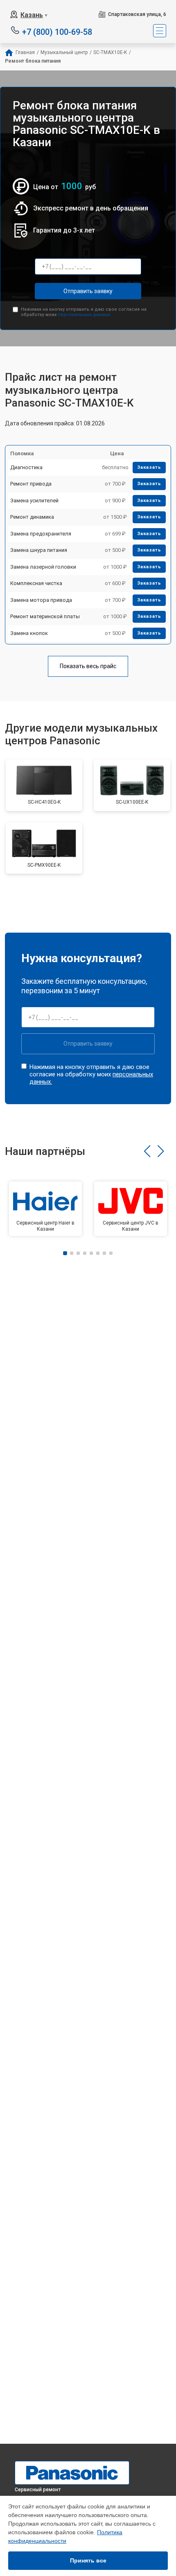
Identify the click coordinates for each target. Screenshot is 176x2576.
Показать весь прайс (88, 666)
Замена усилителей (34, 501)
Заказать (149, 467)
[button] (147, 1151)
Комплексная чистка (36, 583)
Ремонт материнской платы (45, 616)
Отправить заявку (88, 291)
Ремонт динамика (32, 517)
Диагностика (26, 467)
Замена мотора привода (41, 600)
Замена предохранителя (41, 534)
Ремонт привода (31, 484)
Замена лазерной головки (43, 567)
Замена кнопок (29, 633)
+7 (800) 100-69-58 (57, 31)
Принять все (88, 2560)
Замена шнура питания (39, 550)
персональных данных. (85, 315)
